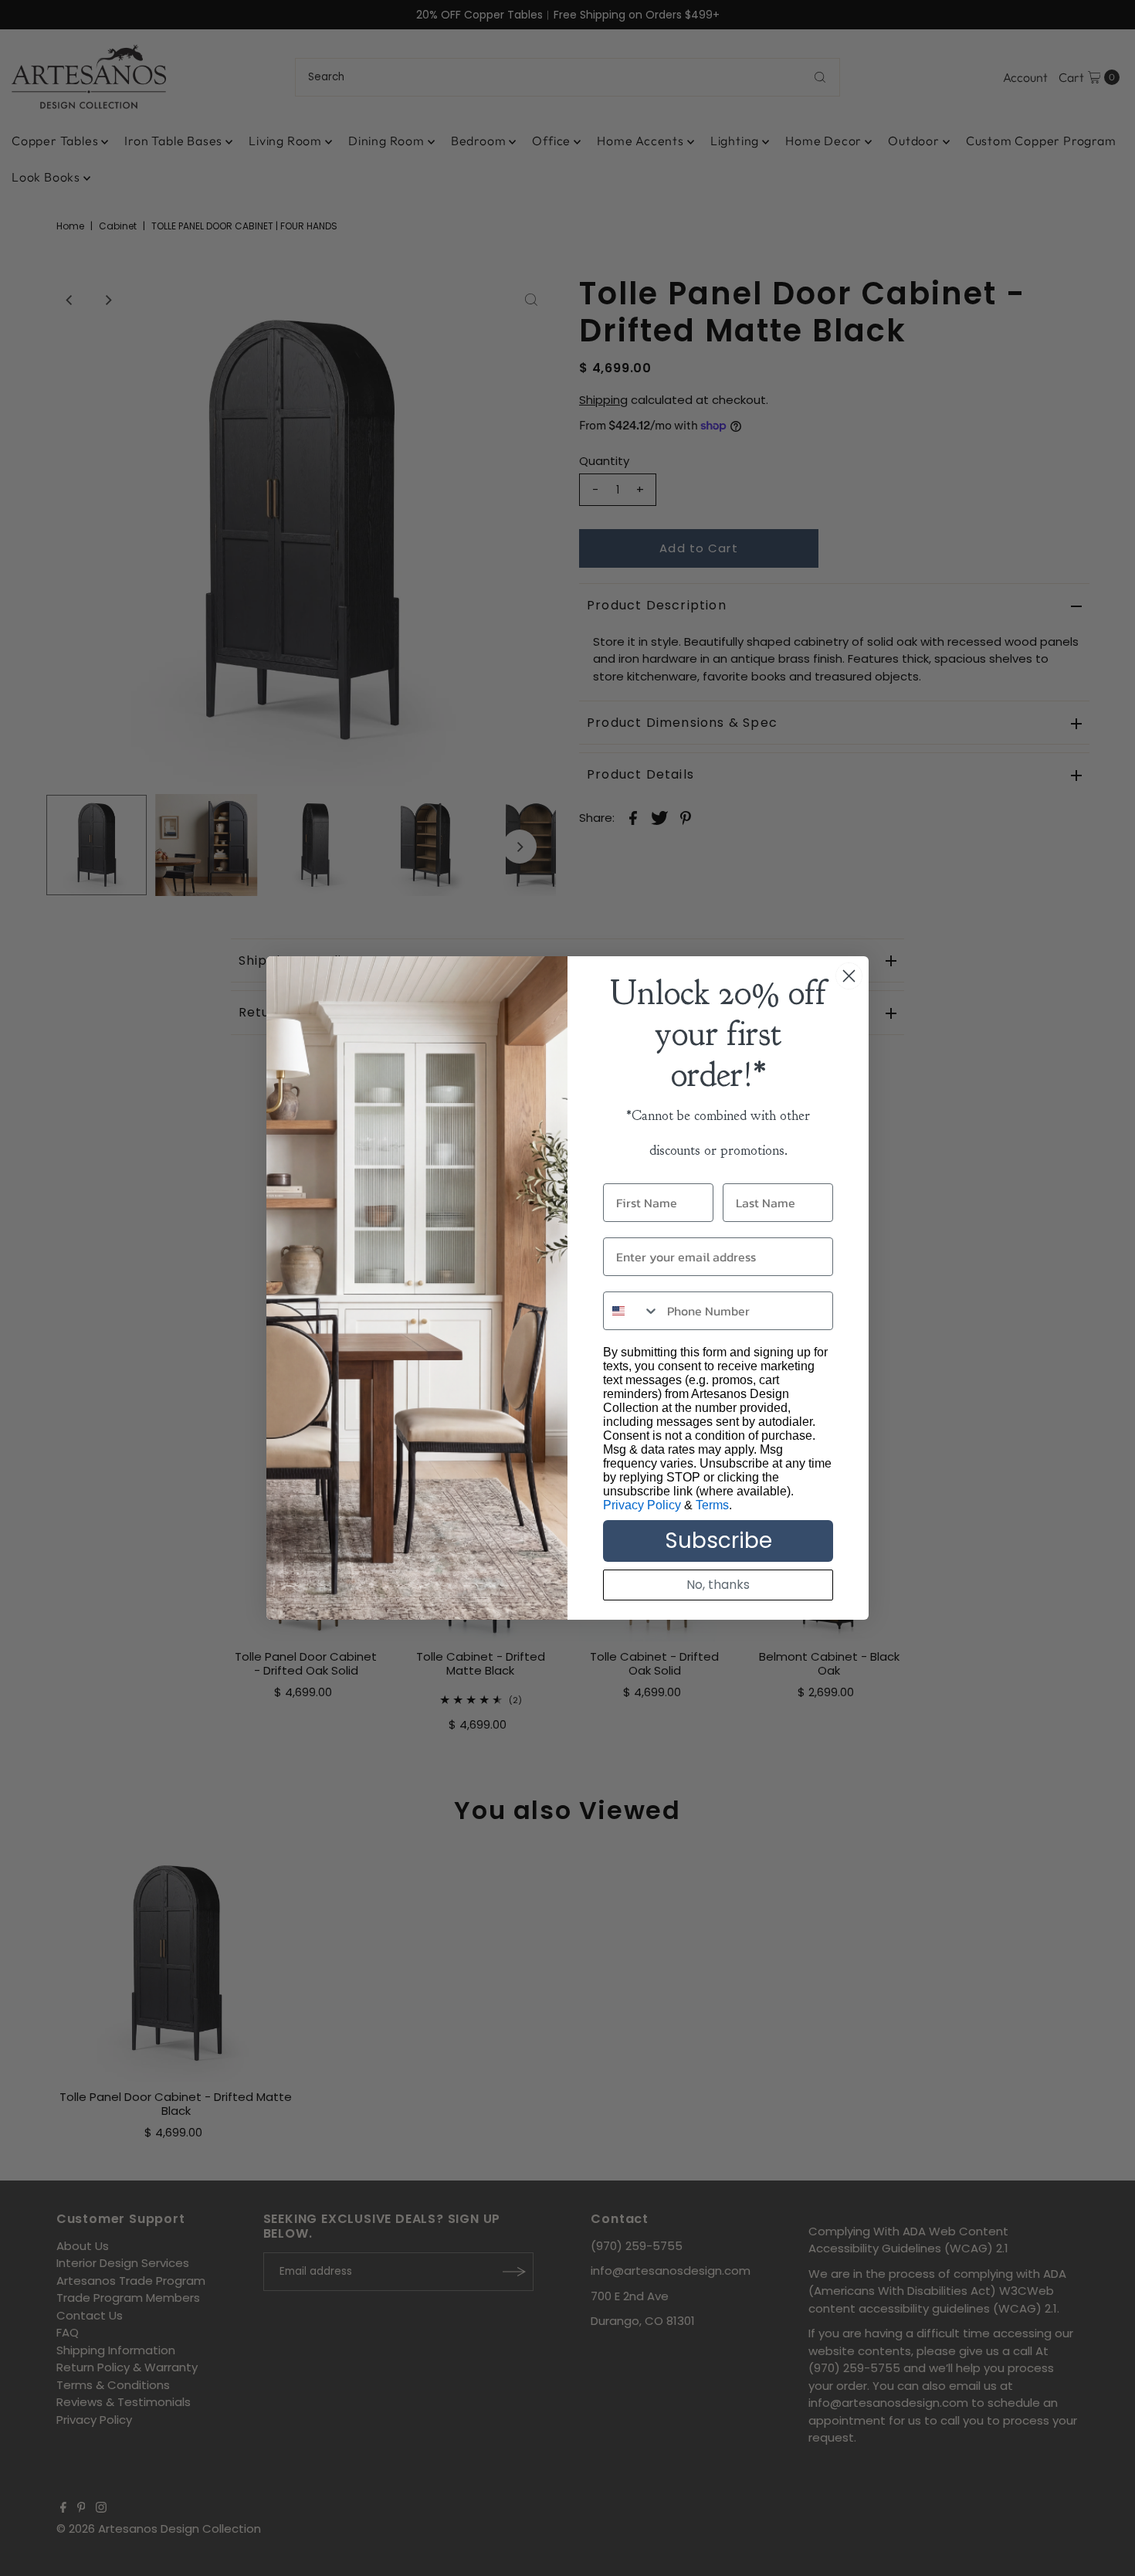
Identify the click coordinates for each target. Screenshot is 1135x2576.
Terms (712, 1505)
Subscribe (718, 1541)
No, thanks (718, 1585)
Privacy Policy (642, 1505)
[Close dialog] (849, 976)
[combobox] (632, 1311)
